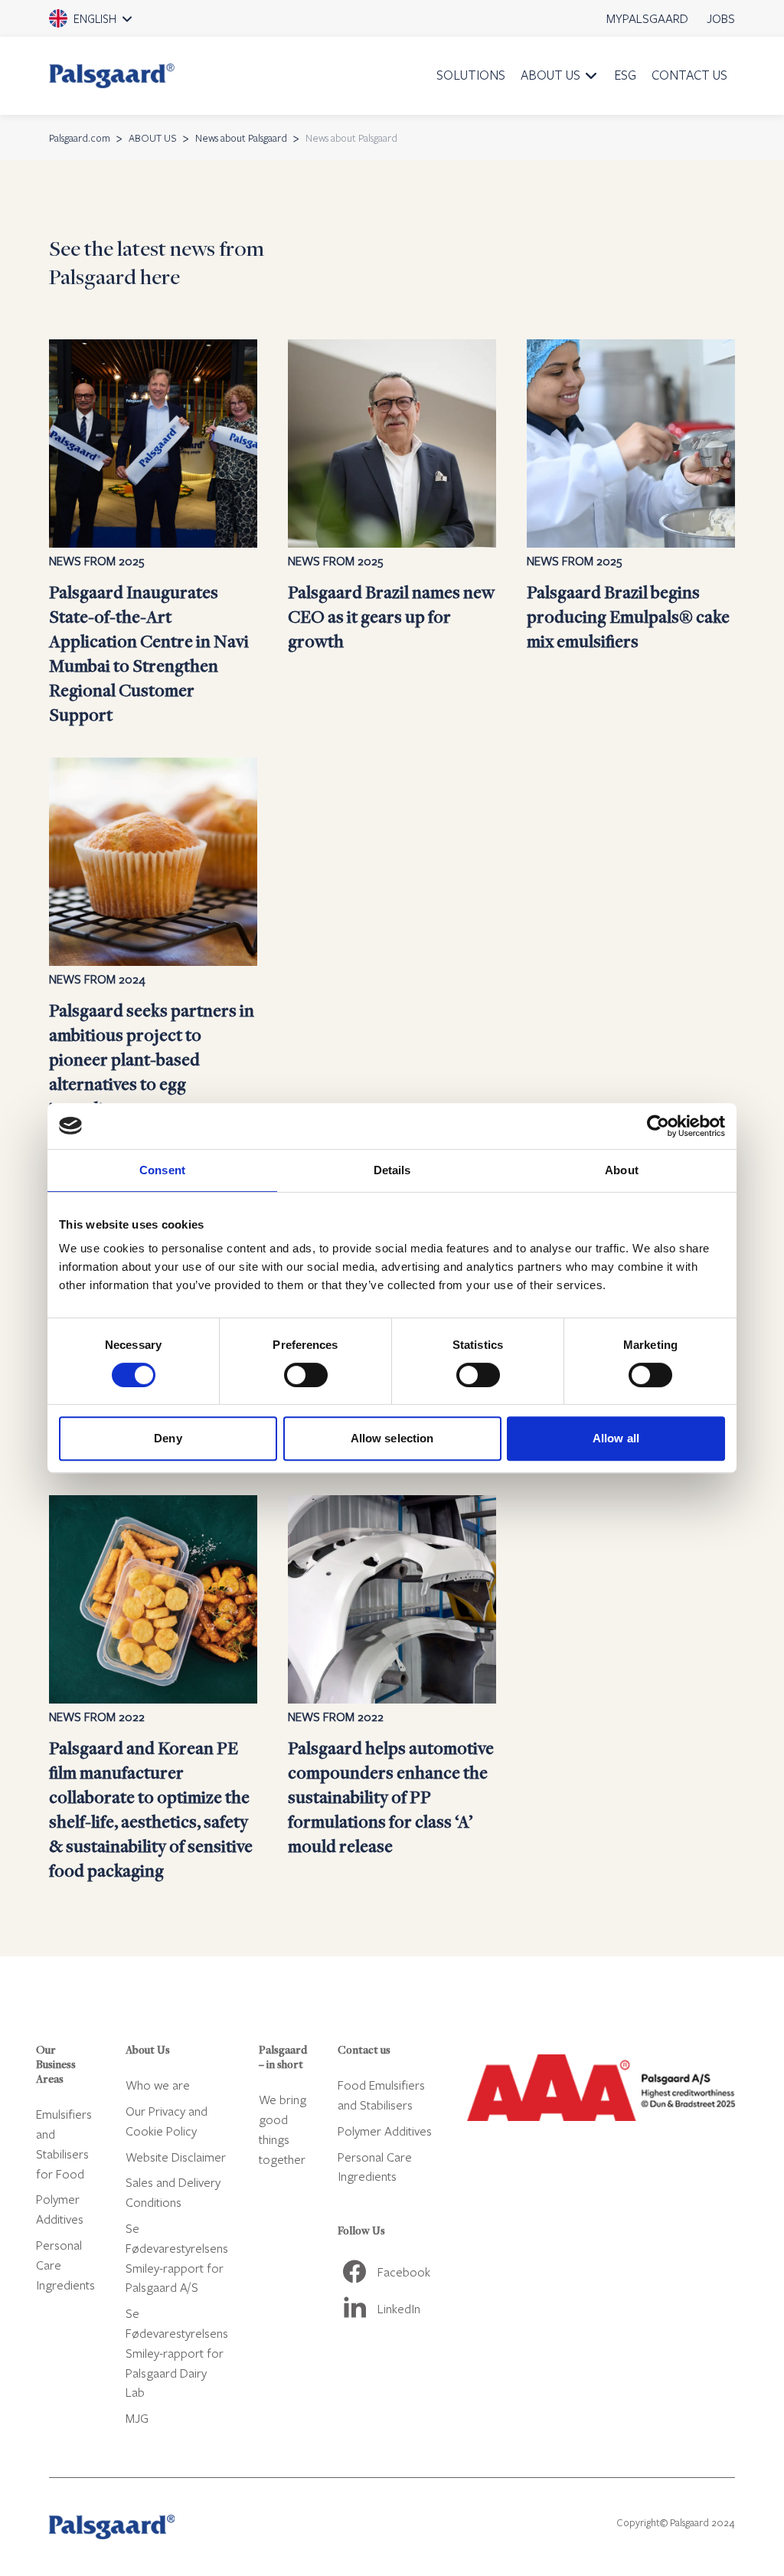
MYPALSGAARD (647, 18)
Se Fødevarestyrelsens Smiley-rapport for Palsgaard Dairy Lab (177, 2352)
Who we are (158, 2085)
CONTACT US (689, 75)
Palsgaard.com (80, 138)
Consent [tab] (162, 1170)
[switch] (306, 1375)
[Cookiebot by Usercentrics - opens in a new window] (658, 1126)
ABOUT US (550, 75)
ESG (625, 75)
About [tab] (622, 1170)
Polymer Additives (385, 2131)
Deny (168, 1438)
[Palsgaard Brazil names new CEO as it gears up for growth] (392, 533)
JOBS (721, 18)
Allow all (616, 1438)
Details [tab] (392, 1170)
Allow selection (392, 1438)
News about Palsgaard (241, 138)
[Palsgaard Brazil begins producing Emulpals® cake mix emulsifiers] (631, 533)
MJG (137, 2418)
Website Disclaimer (176, 2157)
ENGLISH (112, 24)
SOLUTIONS (471, 75)
